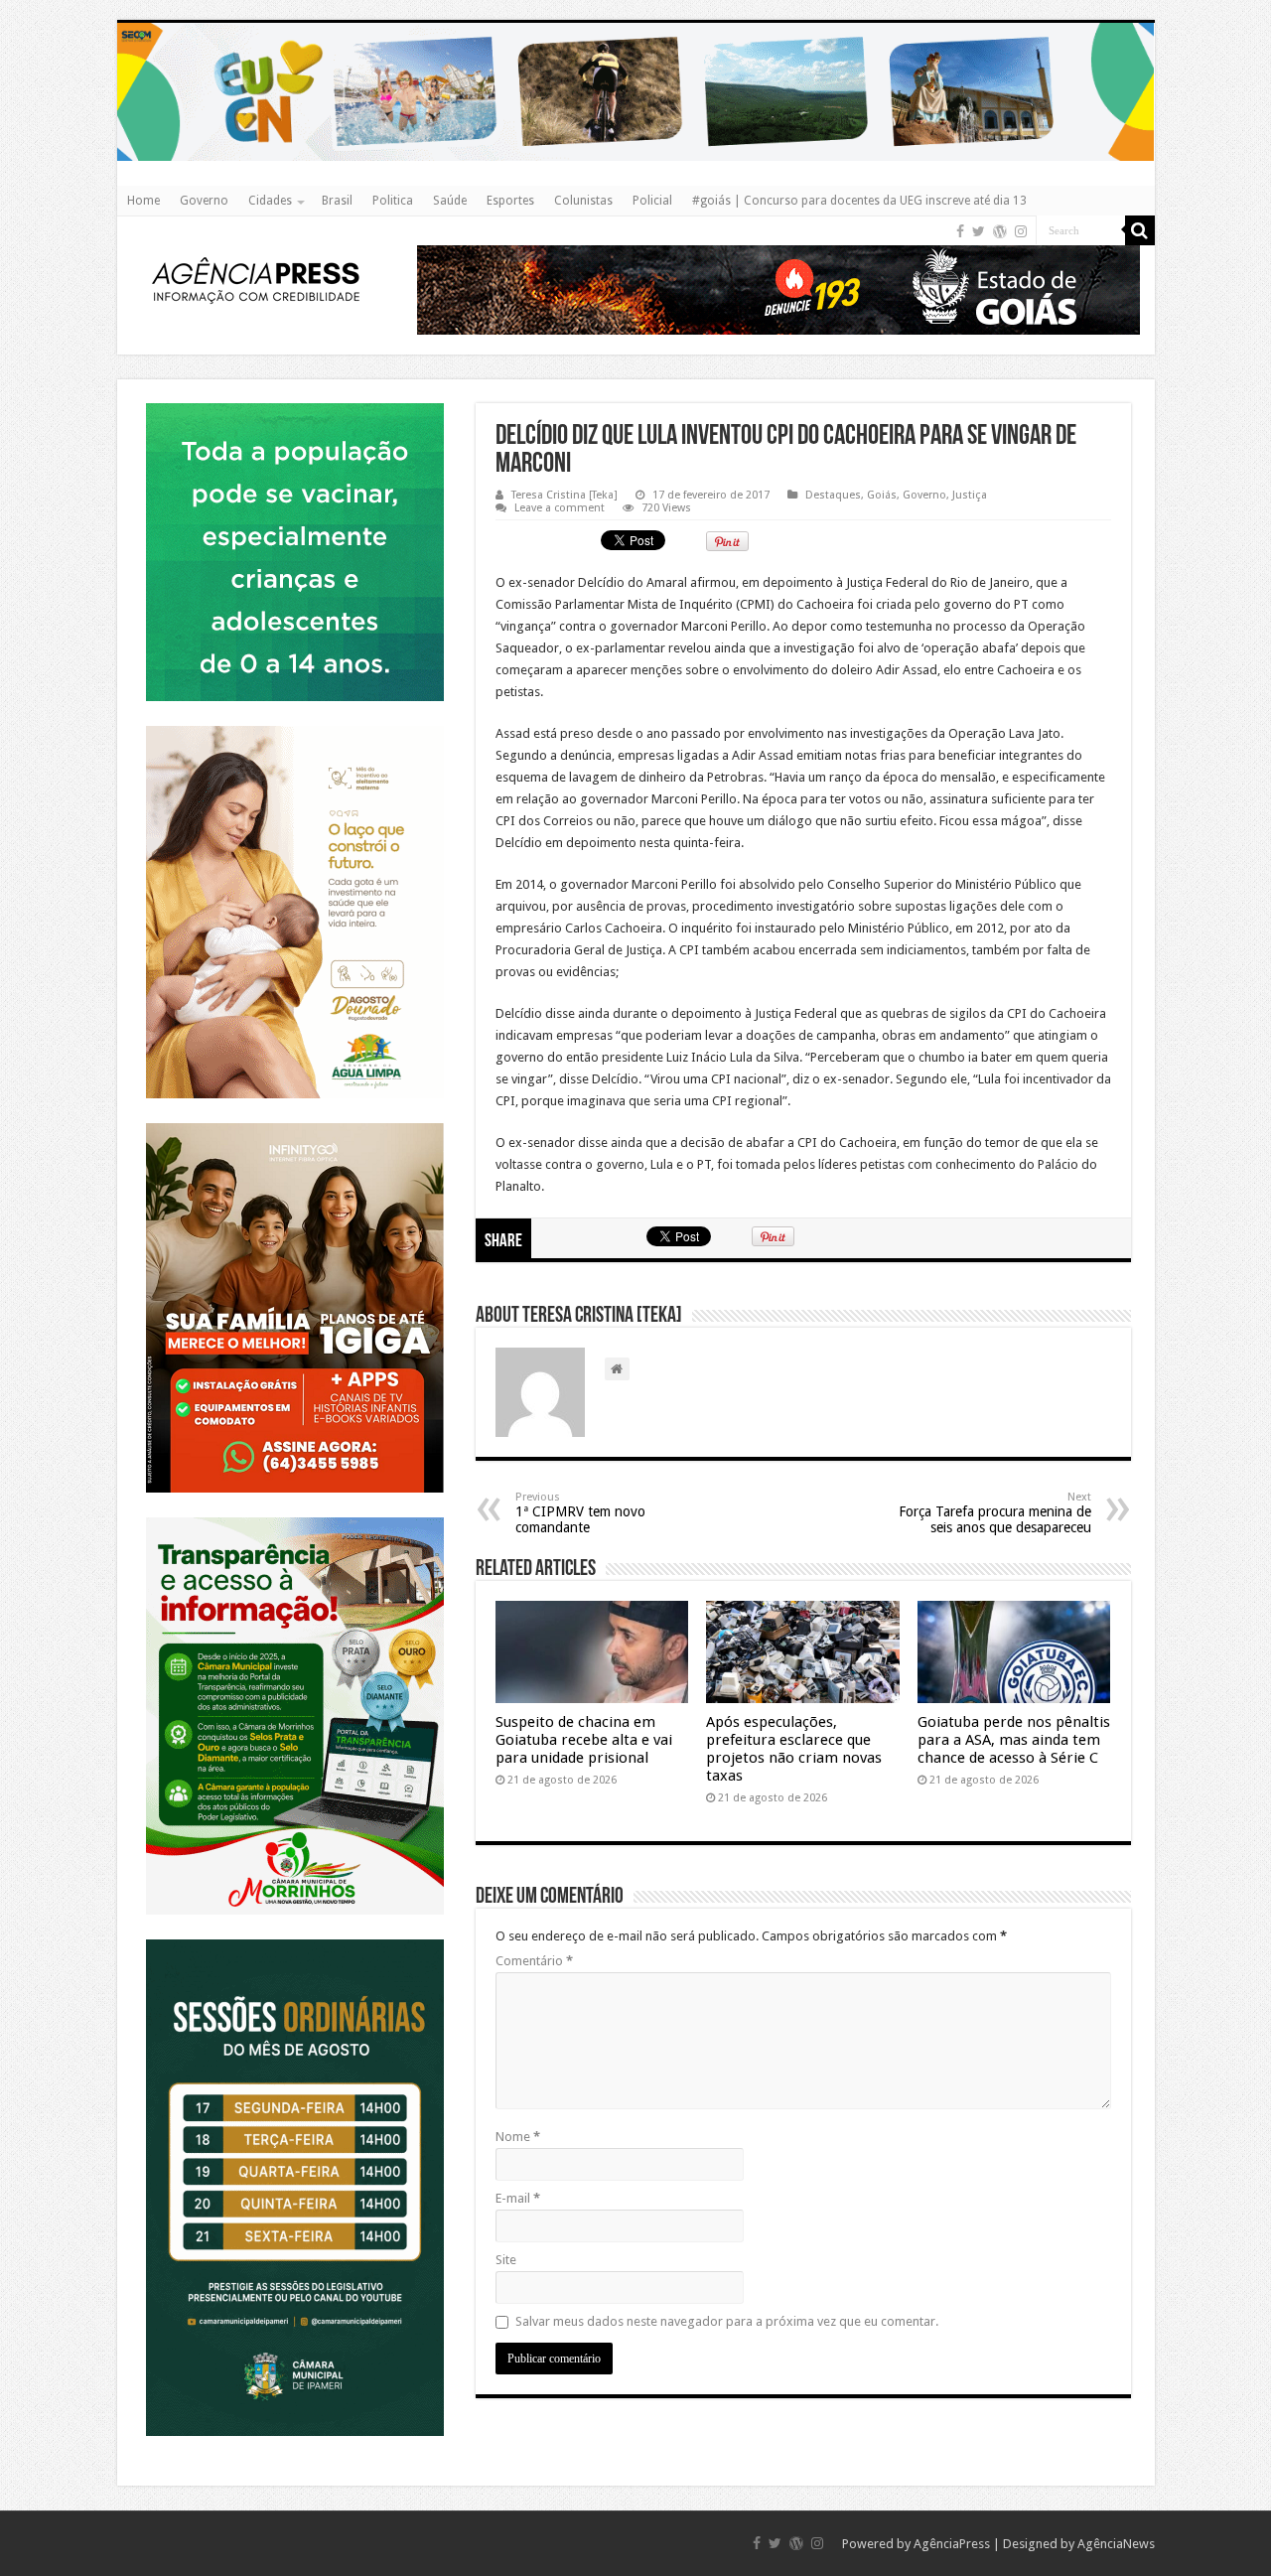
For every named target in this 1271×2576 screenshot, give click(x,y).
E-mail (518, 2198)
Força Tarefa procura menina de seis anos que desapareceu (995, 1513)
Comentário (534, 1961)
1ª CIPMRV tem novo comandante (580, 1513)
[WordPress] (1000, 231)
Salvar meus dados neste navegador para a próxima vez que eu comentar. (727, 2321)
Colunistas (583, 201)
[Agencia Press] (256, 279)
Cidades (270, 201)
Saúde (450, 201)
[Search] (1140, 230)
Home (143, 201)
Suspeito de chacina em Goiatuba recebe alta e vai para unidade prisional (584, 1740)
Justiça (970, 495)
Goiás (882, 495)
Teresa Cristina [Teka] (565, 495)
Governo (204, 201)
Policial (652, 201)
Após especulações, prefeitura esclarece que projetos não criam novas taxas (794, 1749)
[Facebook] (960, 231)
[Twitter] (979, 231)
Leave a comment (560, 508)
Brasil (337, 201)
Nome (518, 2137)
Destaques (833, 495)
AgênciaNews (1116, 2544)
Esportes (510, 201)
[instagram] (1021, 231)
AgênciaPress (952, 2544)
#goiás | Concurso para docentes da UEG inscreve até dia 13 (859, 201)
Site (506, 2260)
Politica (393, 201)
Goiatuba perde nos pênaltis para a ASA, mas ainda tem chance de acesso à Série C (1014, 1740)
